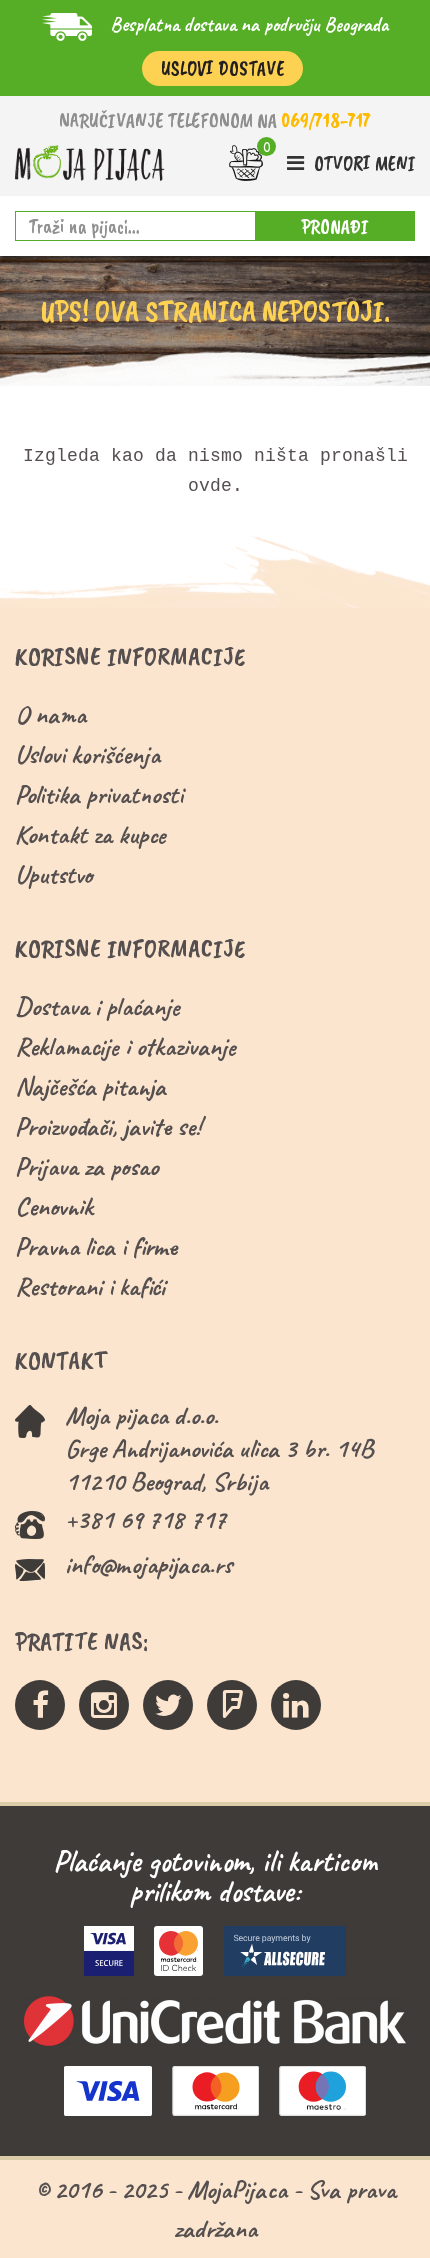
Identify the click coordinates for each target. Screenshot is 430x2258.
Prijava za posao (86, 1166)
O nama (50, 714)
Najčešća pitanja (90, 1086)
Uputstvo (53, 874)
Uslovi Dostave (222, 68)
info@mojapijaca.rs (148, 1564)
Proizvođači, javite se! (107, 1126)
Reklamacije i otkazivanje (125, 1046)
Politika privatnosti (99, 794)
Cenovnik (54, 1206)
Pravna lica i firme (96, 1246)
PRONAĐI (335, 226)
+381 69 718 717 (145, 1519)
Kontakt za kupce (90, 834)
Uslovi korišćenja (87, 754)
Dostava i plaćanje (97, 1006)
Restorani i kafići (90, 1286)
